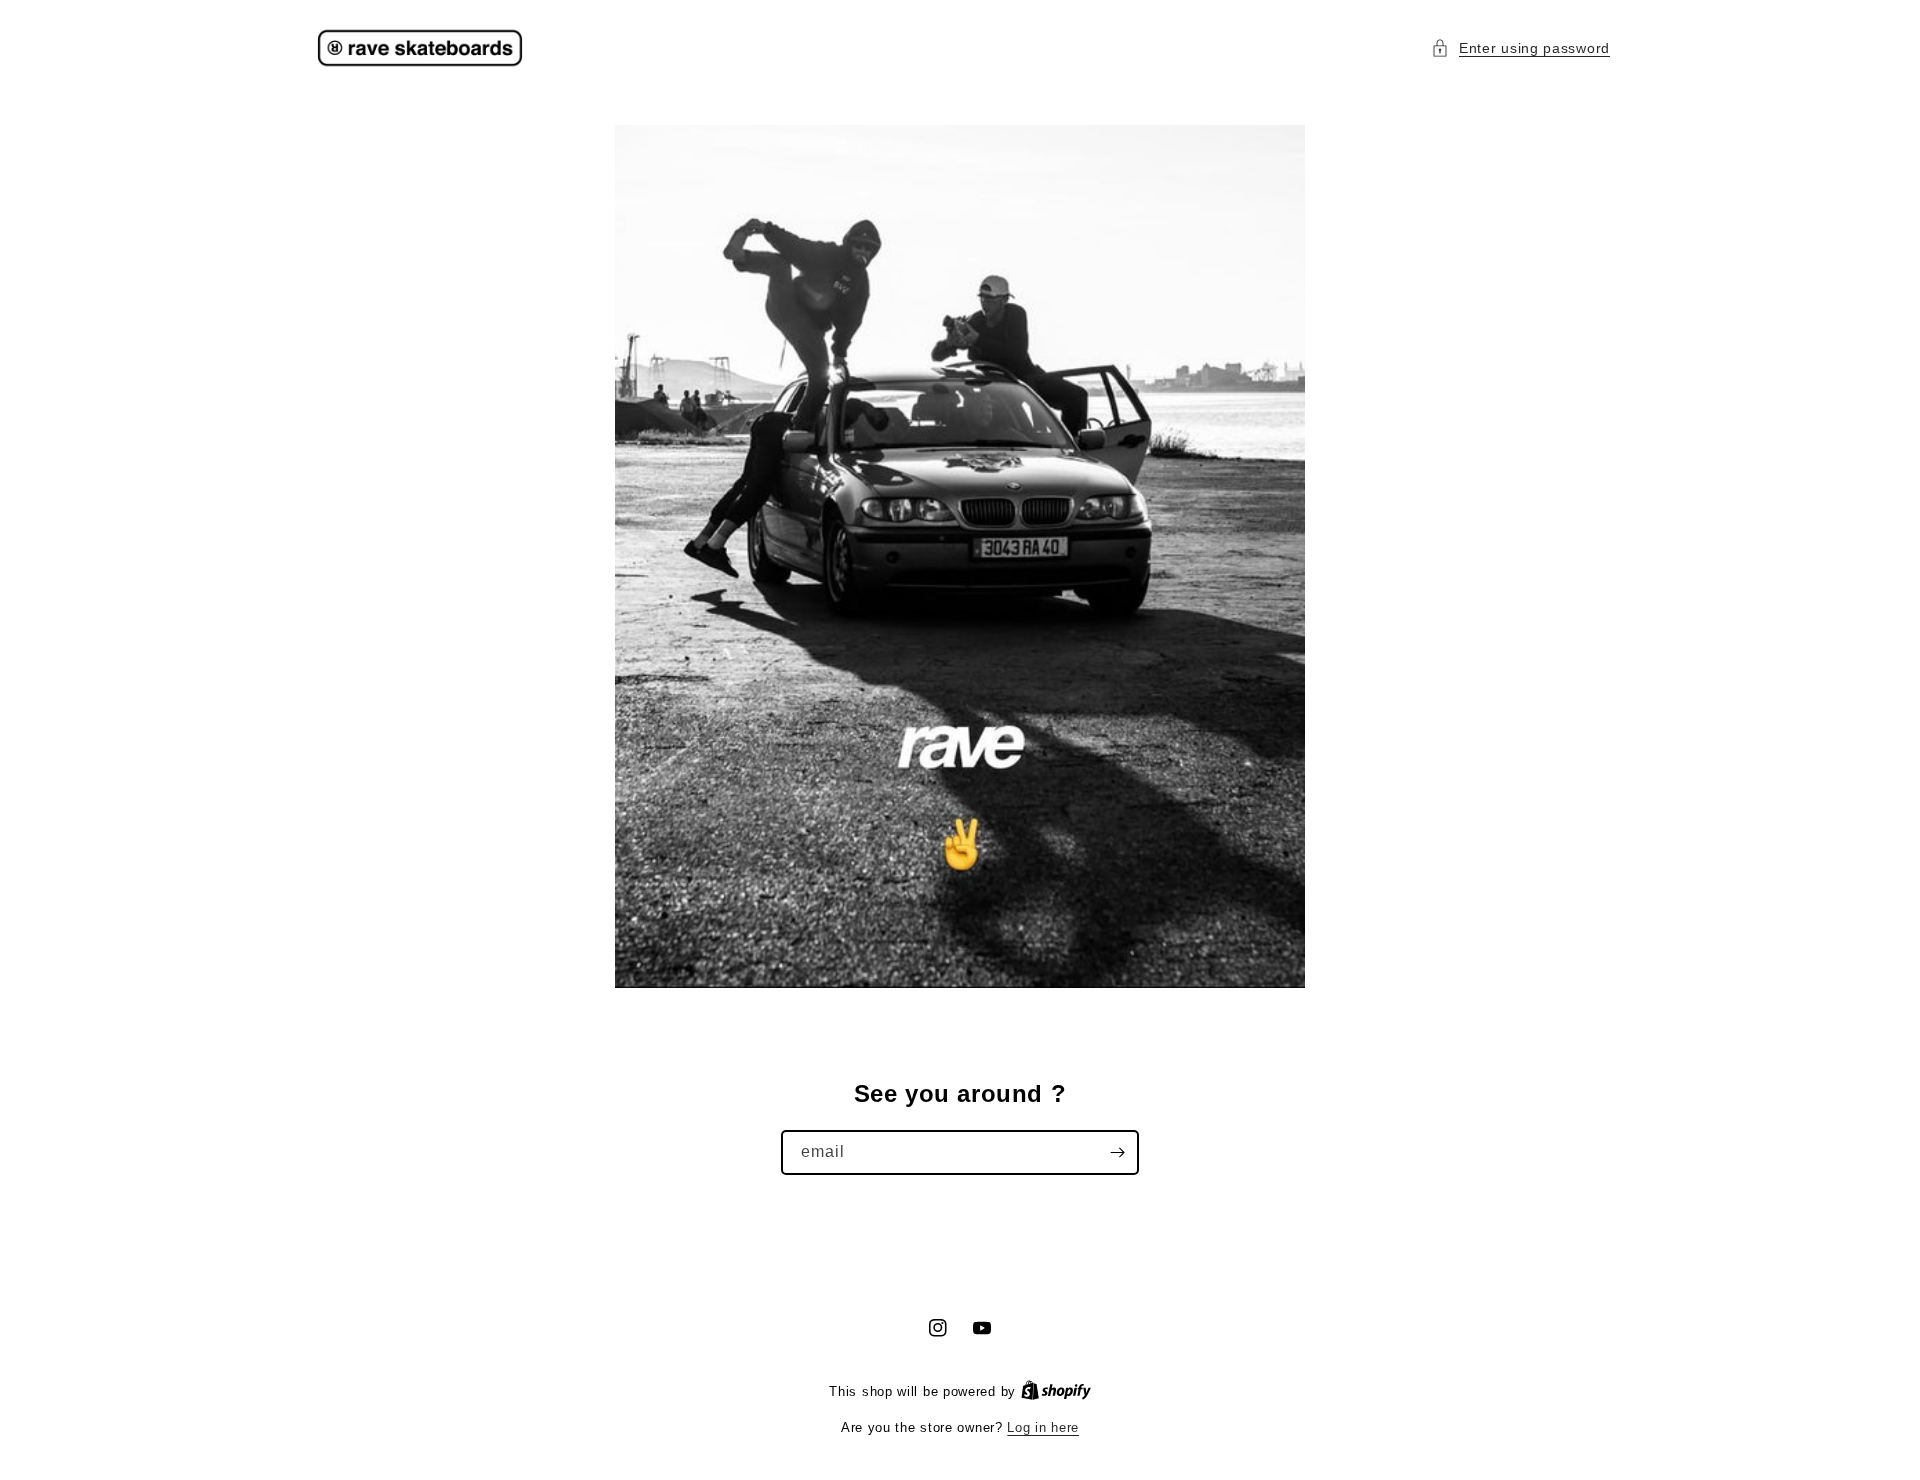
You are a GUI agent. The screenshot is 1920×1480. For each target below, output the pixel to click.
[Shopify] (1056, 1391)
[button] (1520, 48)
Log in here (1043, 1427)
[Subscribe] (1117, 1152)
